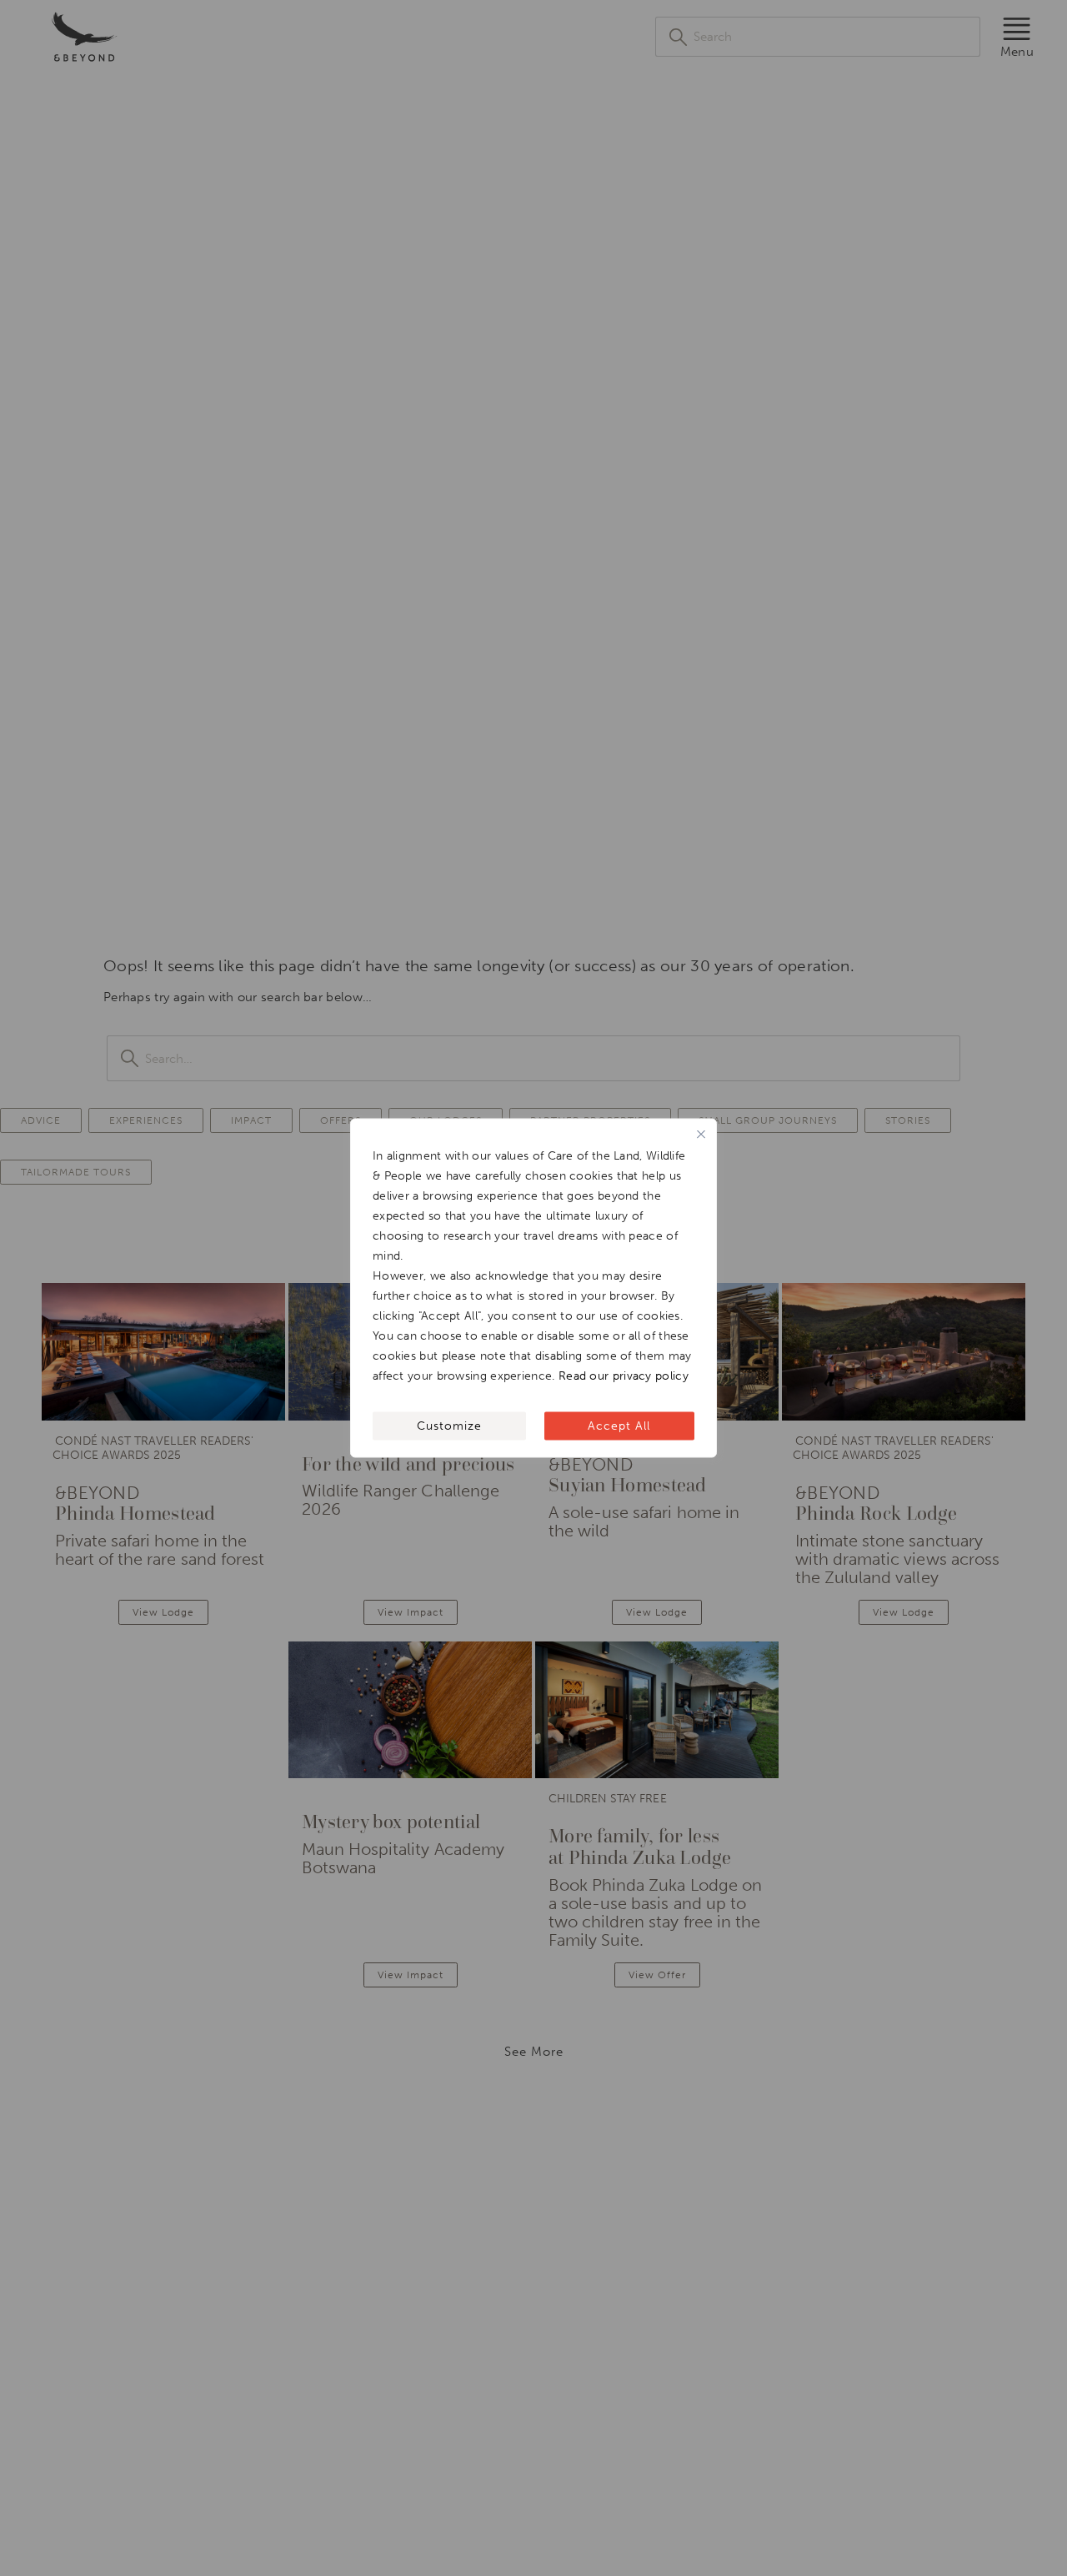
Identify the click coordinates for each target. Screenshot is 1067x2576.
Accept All (619, 1426)
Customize (449, 1426)
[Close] (701, 1135)
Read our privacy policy (624, 1376)
